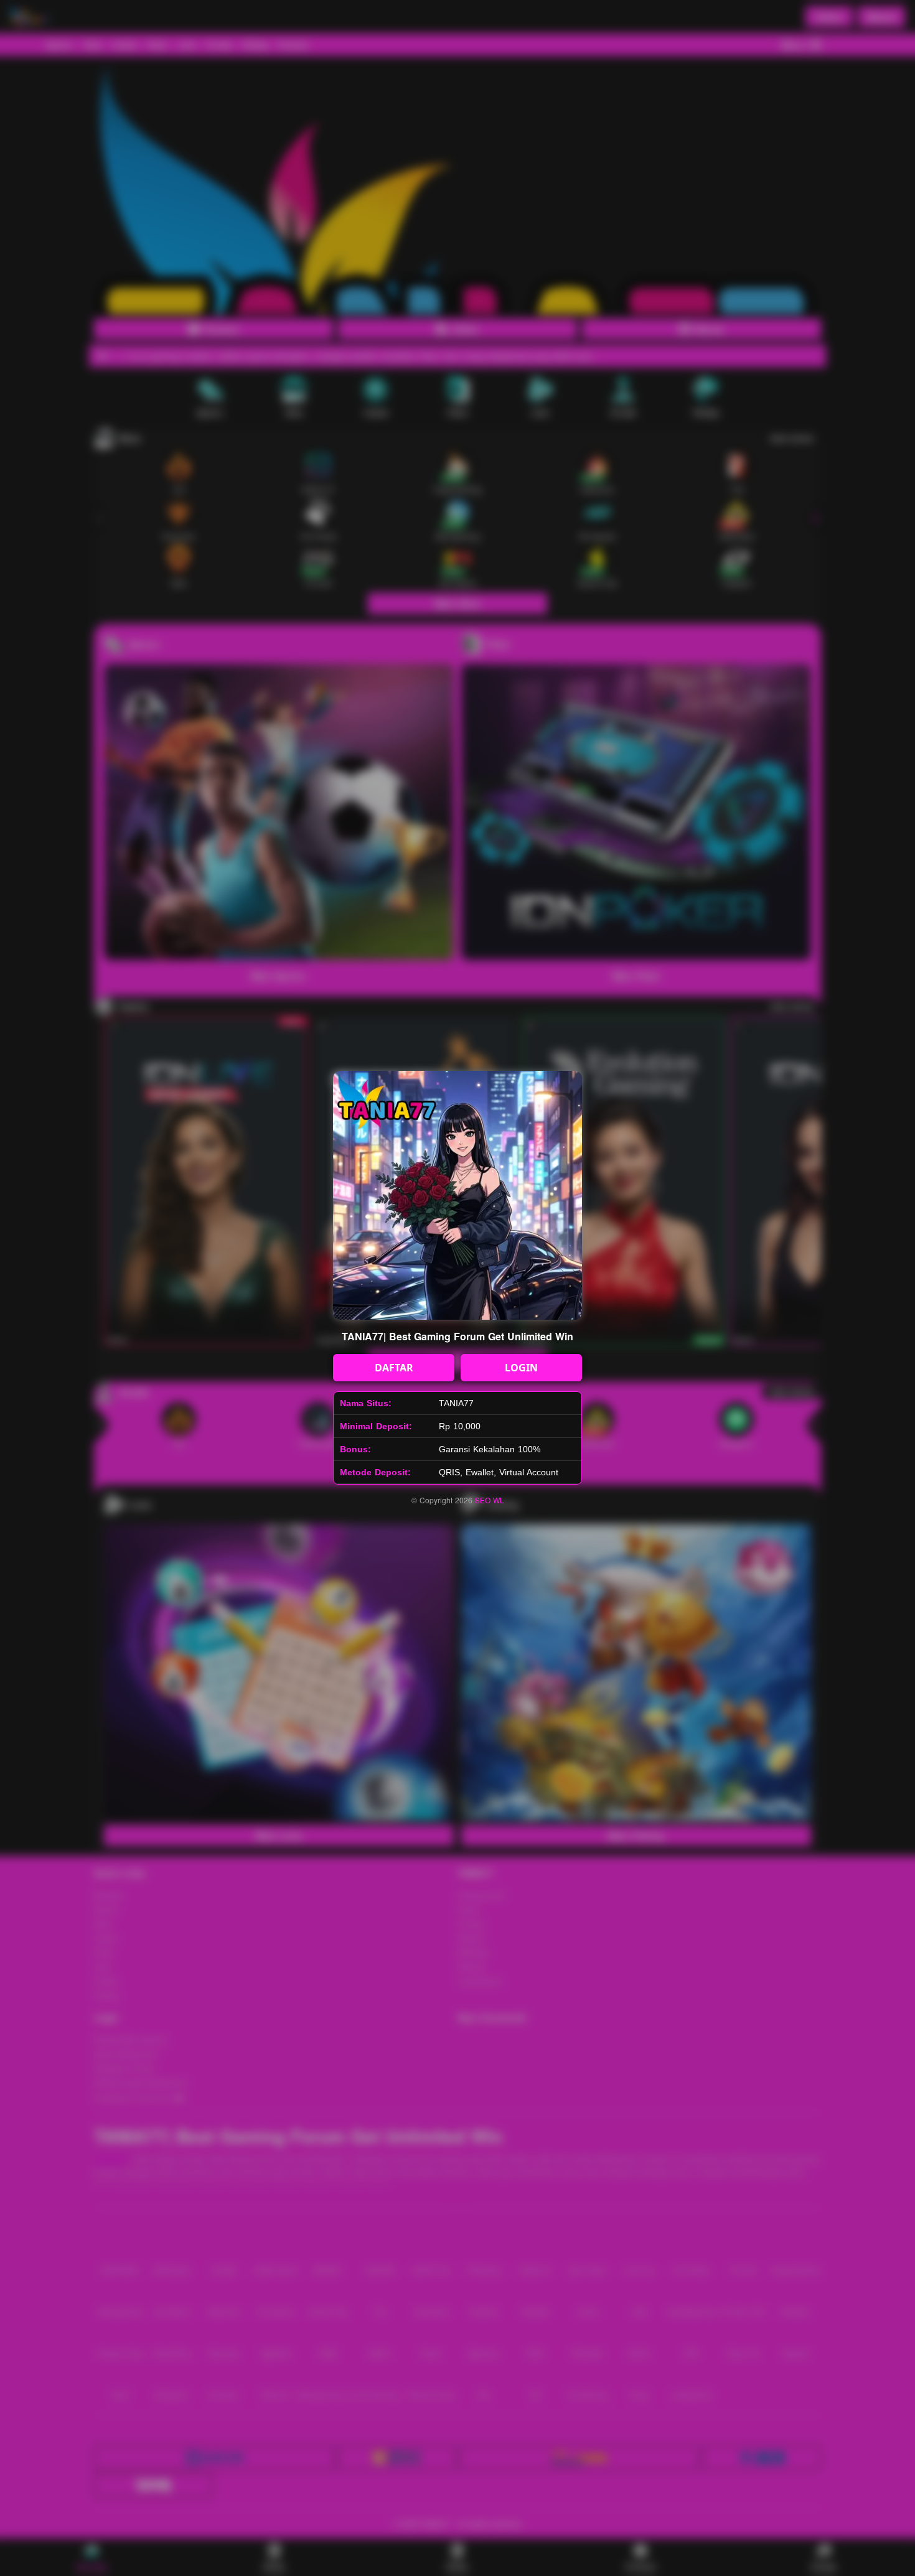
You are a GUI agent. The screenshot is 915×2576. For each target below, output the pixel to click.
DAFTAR (394, 1368)
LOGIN (521, 1368)
